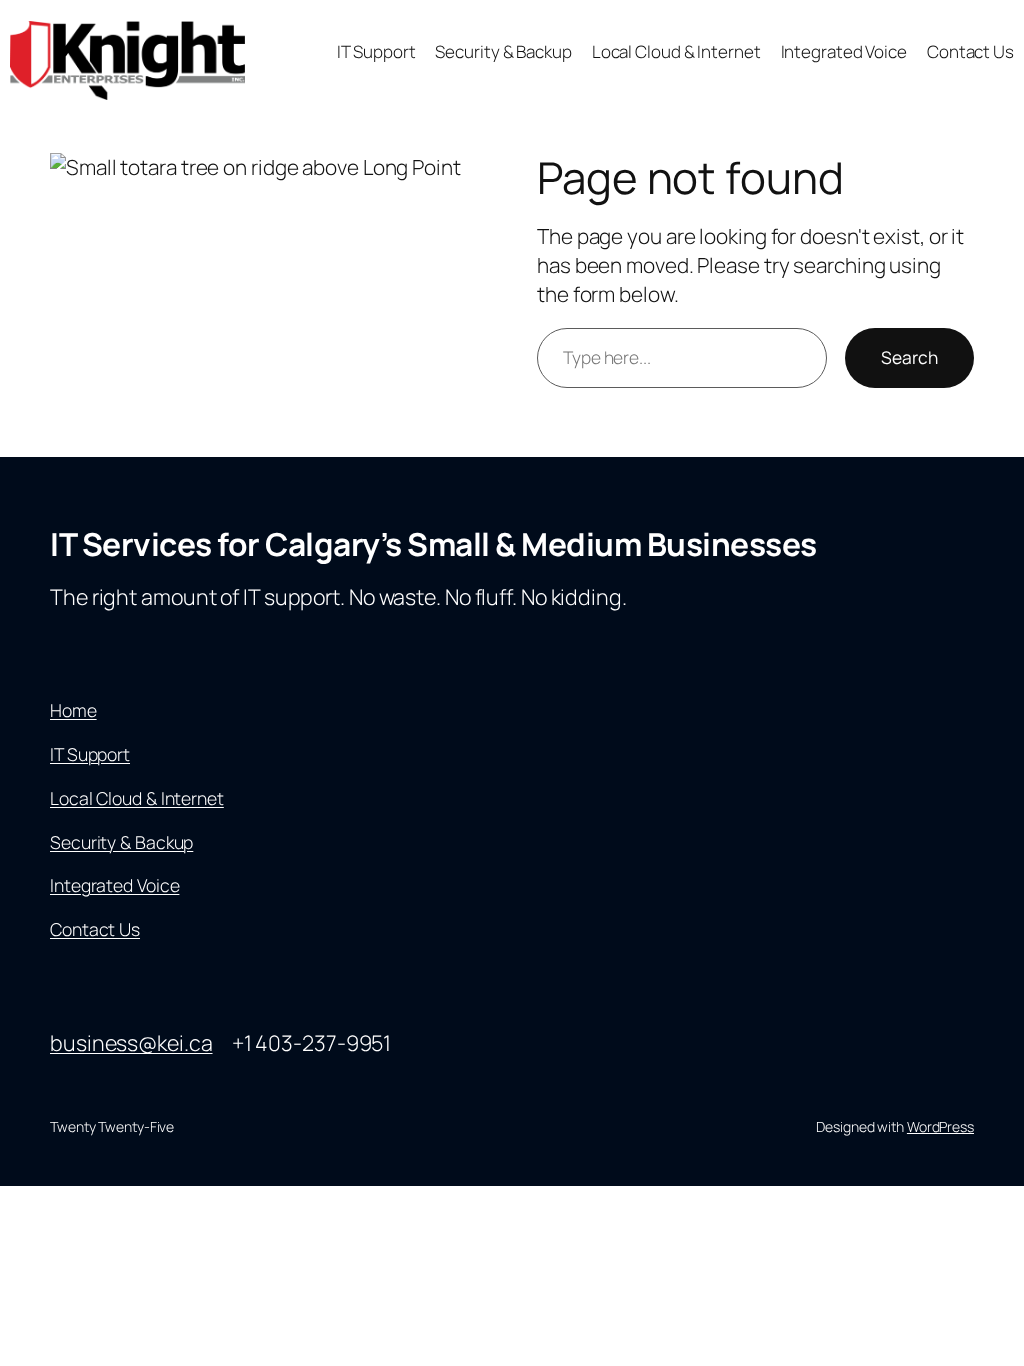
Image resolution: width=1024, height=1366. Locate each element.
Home (73, 710)
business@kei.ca (131, 1042)
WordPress (940, 1126)
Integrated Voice (114, 885)
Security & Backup (121, 842)
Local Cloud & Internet (137, 798)
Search (909, 357)
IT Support (90, 754)
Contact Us (95, 929)
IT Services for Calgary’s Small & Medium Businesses (433, 544)
